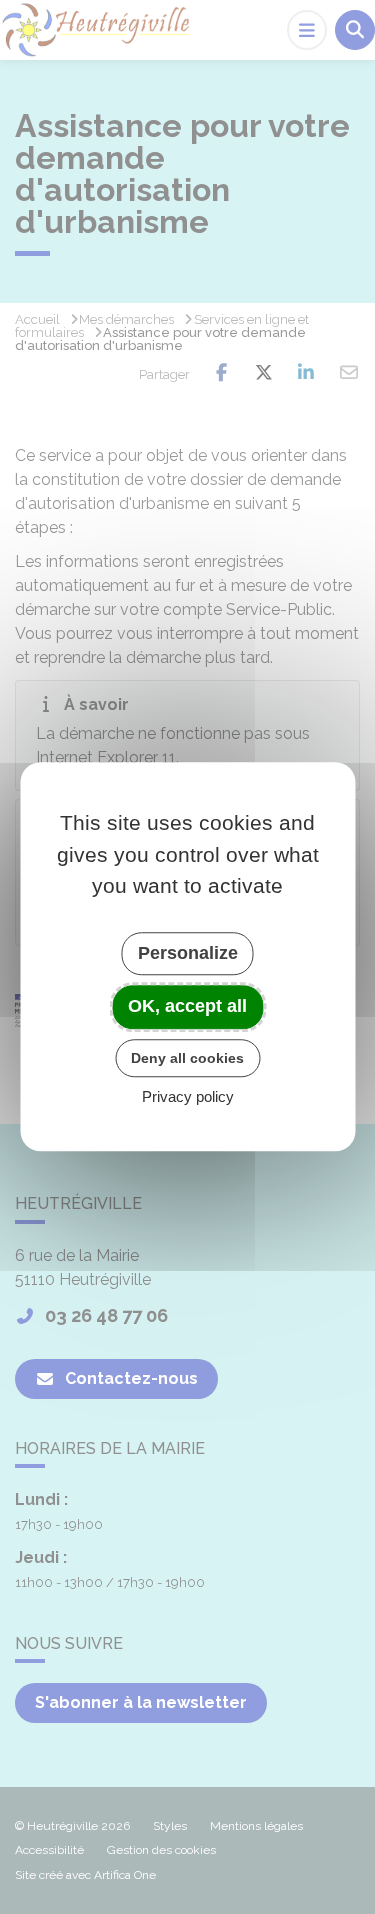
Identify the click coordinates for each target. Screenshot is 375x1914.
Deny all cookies (187, 1058)
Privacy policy (188, 1097)
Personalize (188, 953)
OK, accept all (187, 1006)
